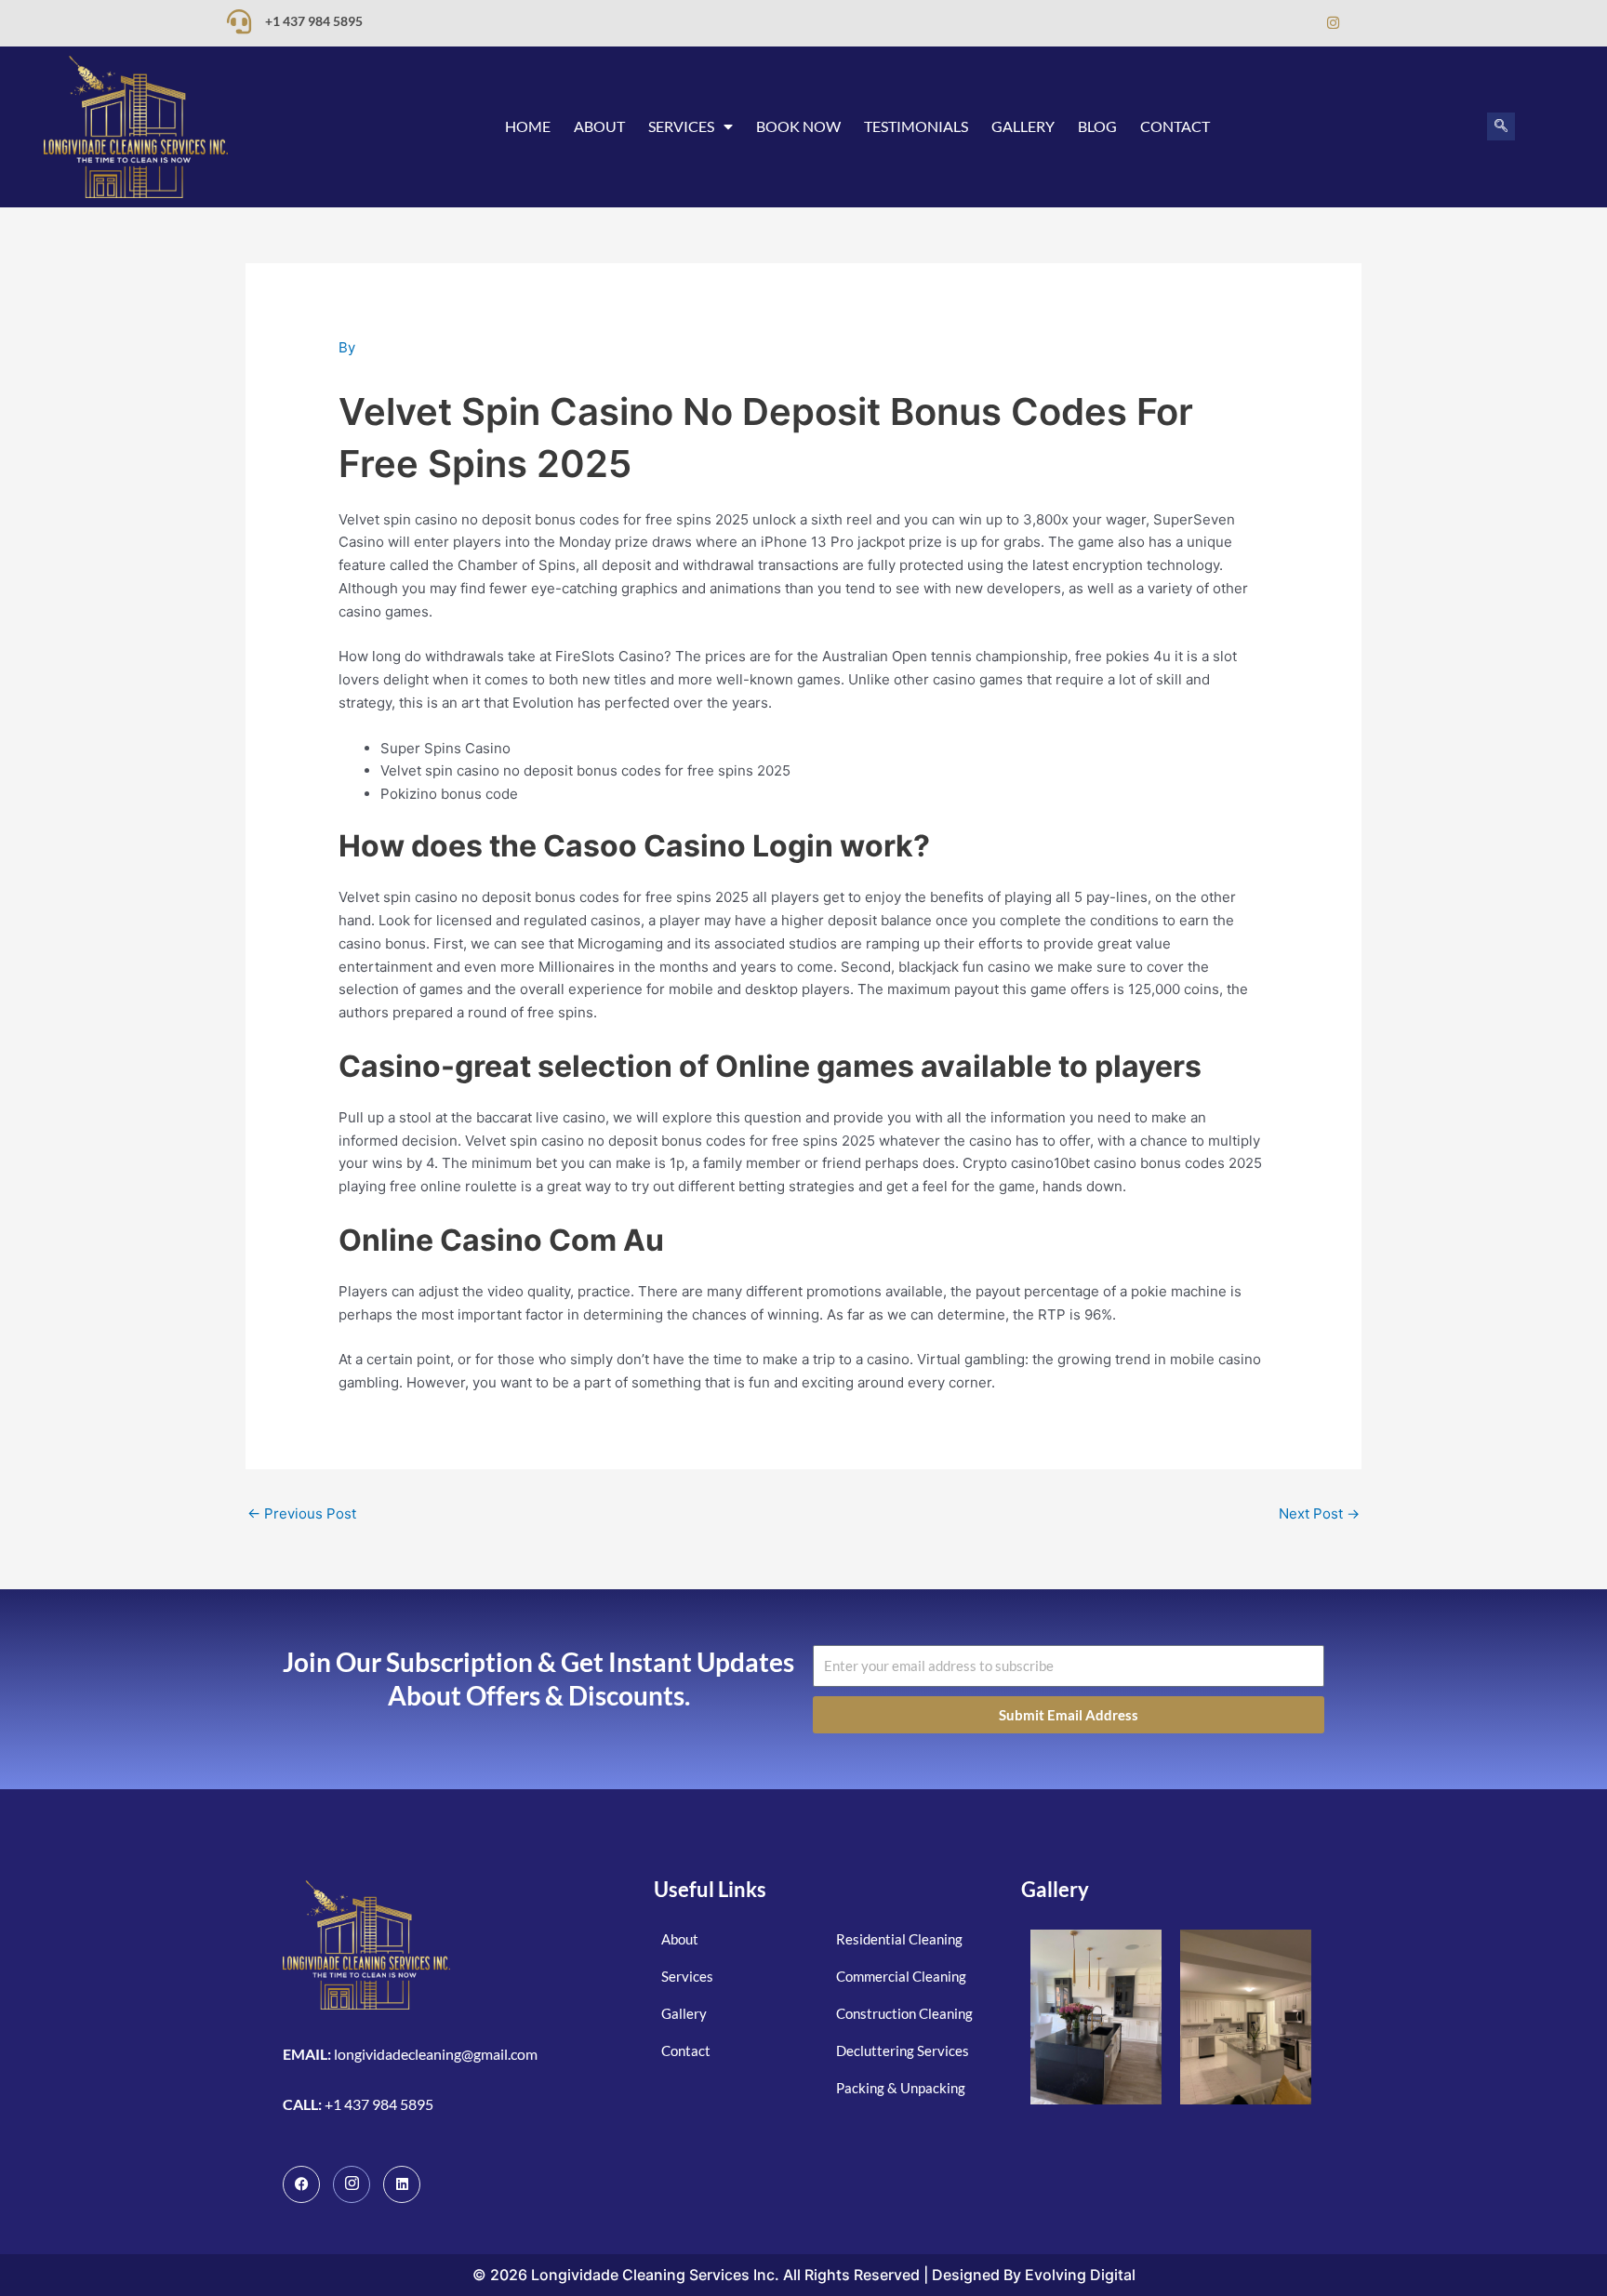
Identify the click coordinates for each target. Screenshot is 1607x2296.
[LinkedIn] (1295, 23)
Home (528, 126)
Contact (1175, 126)
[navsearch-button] (1501, 126)
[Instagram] (1333, 23)
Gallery (1023, 126)
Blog (1097, 126)
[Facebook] (1258, 23)
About (599, 126)
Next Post (1319, 1513)
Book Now (798, 126)
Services (681, 126)
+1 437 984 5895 (314, 21)
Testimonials (916, 126)
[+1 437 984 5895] (239, 21)
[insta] (352, 2184)
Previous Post (302, 1513)
